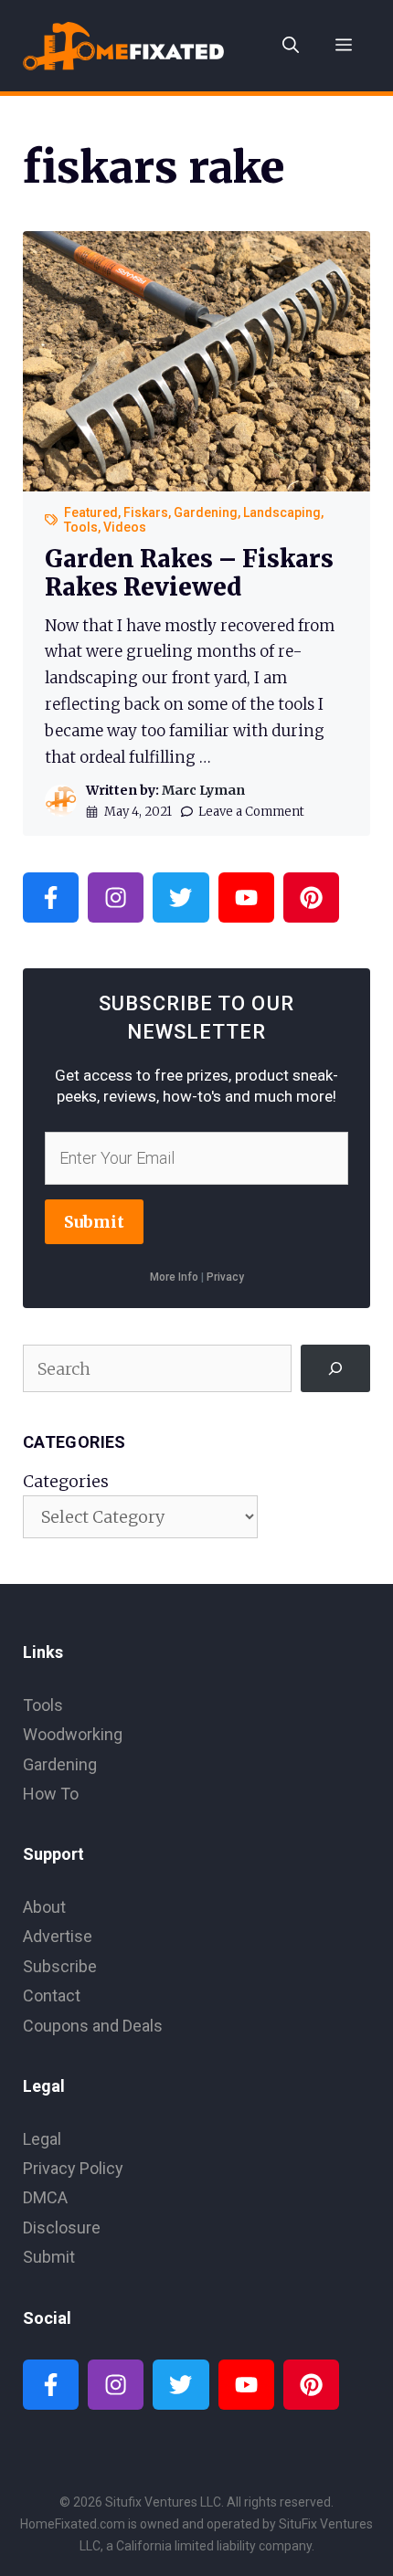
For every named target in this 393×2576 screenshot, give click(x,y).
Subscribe (60, 1966)
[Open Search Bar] (291, 46)
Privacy (225, 1277)
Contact (52, 1995)
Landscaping (282, 512)
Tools (81, 527)
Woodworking (73, 1734)
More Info (174, 1277)
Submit (94, 1222)
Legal (42, 2139)
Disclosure (62, 2228)
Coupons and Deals (93, 2026)
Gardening (206, 512)
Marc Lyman (203, 790)
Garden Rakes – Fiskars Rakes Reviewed (189, 573)
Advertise (58, 1936)
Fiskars (146, 512)
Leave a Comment (251, 812)
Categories (66, 1481)
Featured (91, 512)
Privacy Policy (73, 2168)
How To (51, 1794)
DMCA (45, 2197)
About (44, 1907)
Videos (125, 527)
